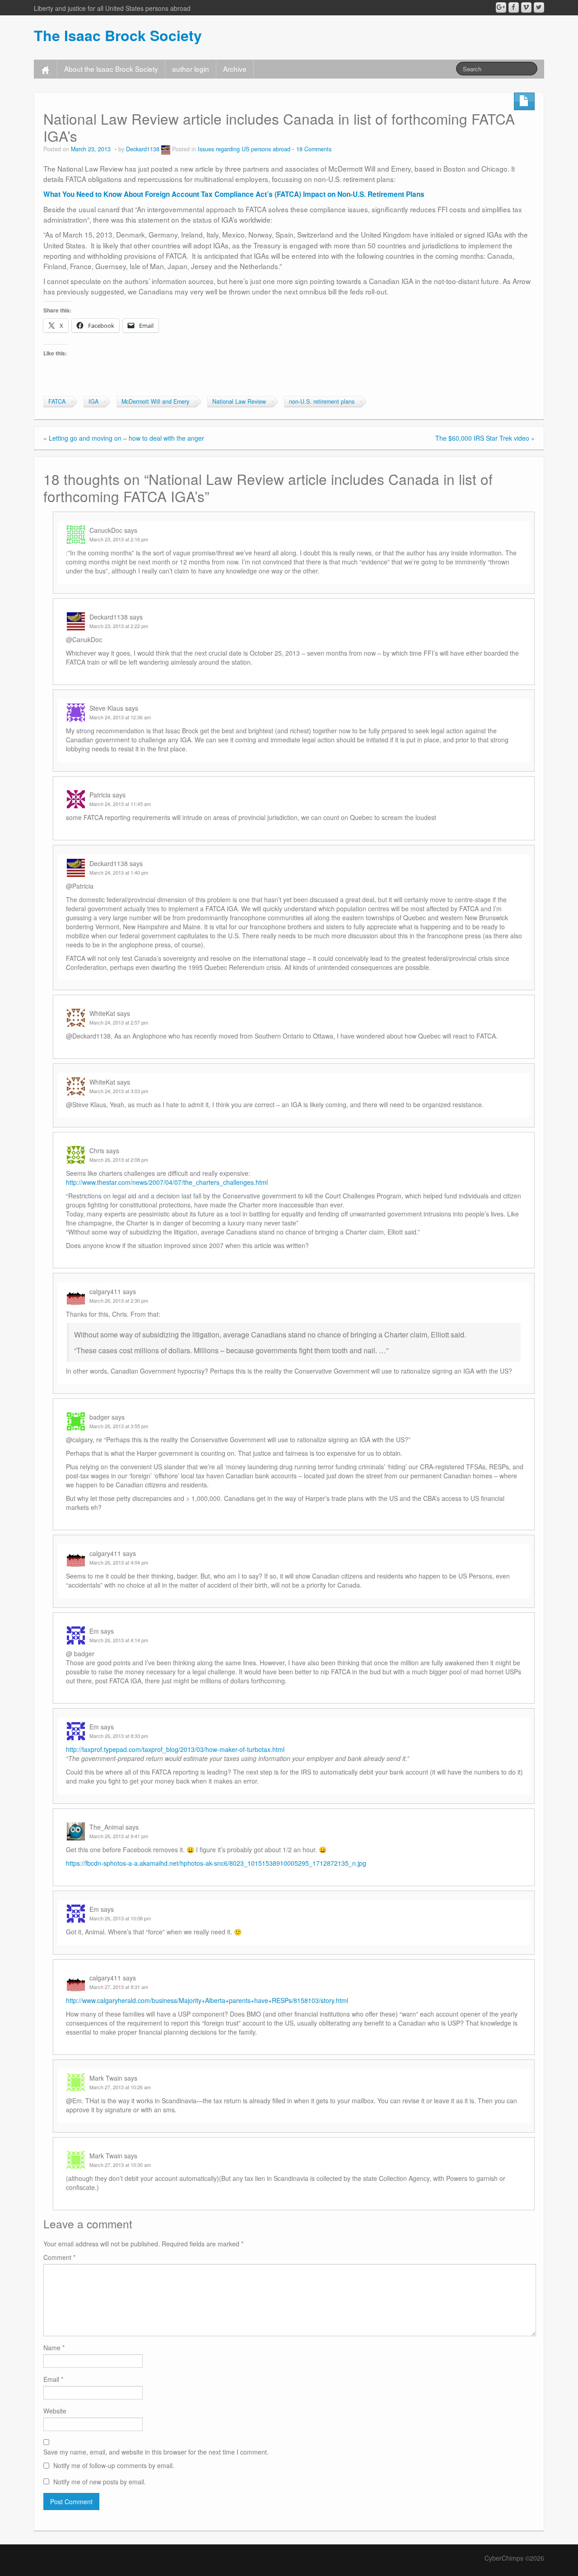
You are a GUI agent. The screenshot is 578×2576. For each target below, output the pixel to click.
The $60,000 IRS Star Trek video (482, 438)
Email (53, 2379)
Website (55, 2411)
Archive (235, 69)
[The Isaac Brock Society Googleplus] (501, 7)
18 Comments (314, 149)
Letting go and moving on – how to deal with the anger (126, 438)
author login (191, 69)
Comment (59, 2257)
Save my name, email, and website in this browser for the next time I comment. (156, 2452)
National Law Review (239, 401)
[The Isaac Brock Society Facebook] (514, 7)
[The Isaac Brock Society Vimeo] (526, 7)
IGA (93, 401)
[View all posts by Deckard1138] (166, 149)
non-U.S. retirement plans (322, 401)
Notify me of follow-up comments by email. (114, 2465)
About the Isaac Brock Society (111, 69)
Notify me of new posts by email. (100, 2482)
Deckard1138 (143, 149)
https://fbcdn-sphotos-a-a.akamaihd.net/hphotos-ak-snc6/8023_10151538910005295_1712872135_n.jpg (216, 1863)
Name (54, 2348)
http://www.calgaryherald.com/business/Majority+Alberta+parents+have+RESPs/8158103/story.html (207, 2000)
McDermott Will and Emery (155, 401)
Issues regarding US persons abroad (244, 149)
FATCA (57, 401)
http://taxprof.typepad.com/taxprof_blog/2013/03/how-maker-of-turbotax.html (175, 1749)
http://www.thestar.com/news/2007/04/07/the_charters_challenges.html (167, 1182)
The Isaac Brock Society (118, 35)
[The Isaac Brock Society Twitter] (539, 7)
